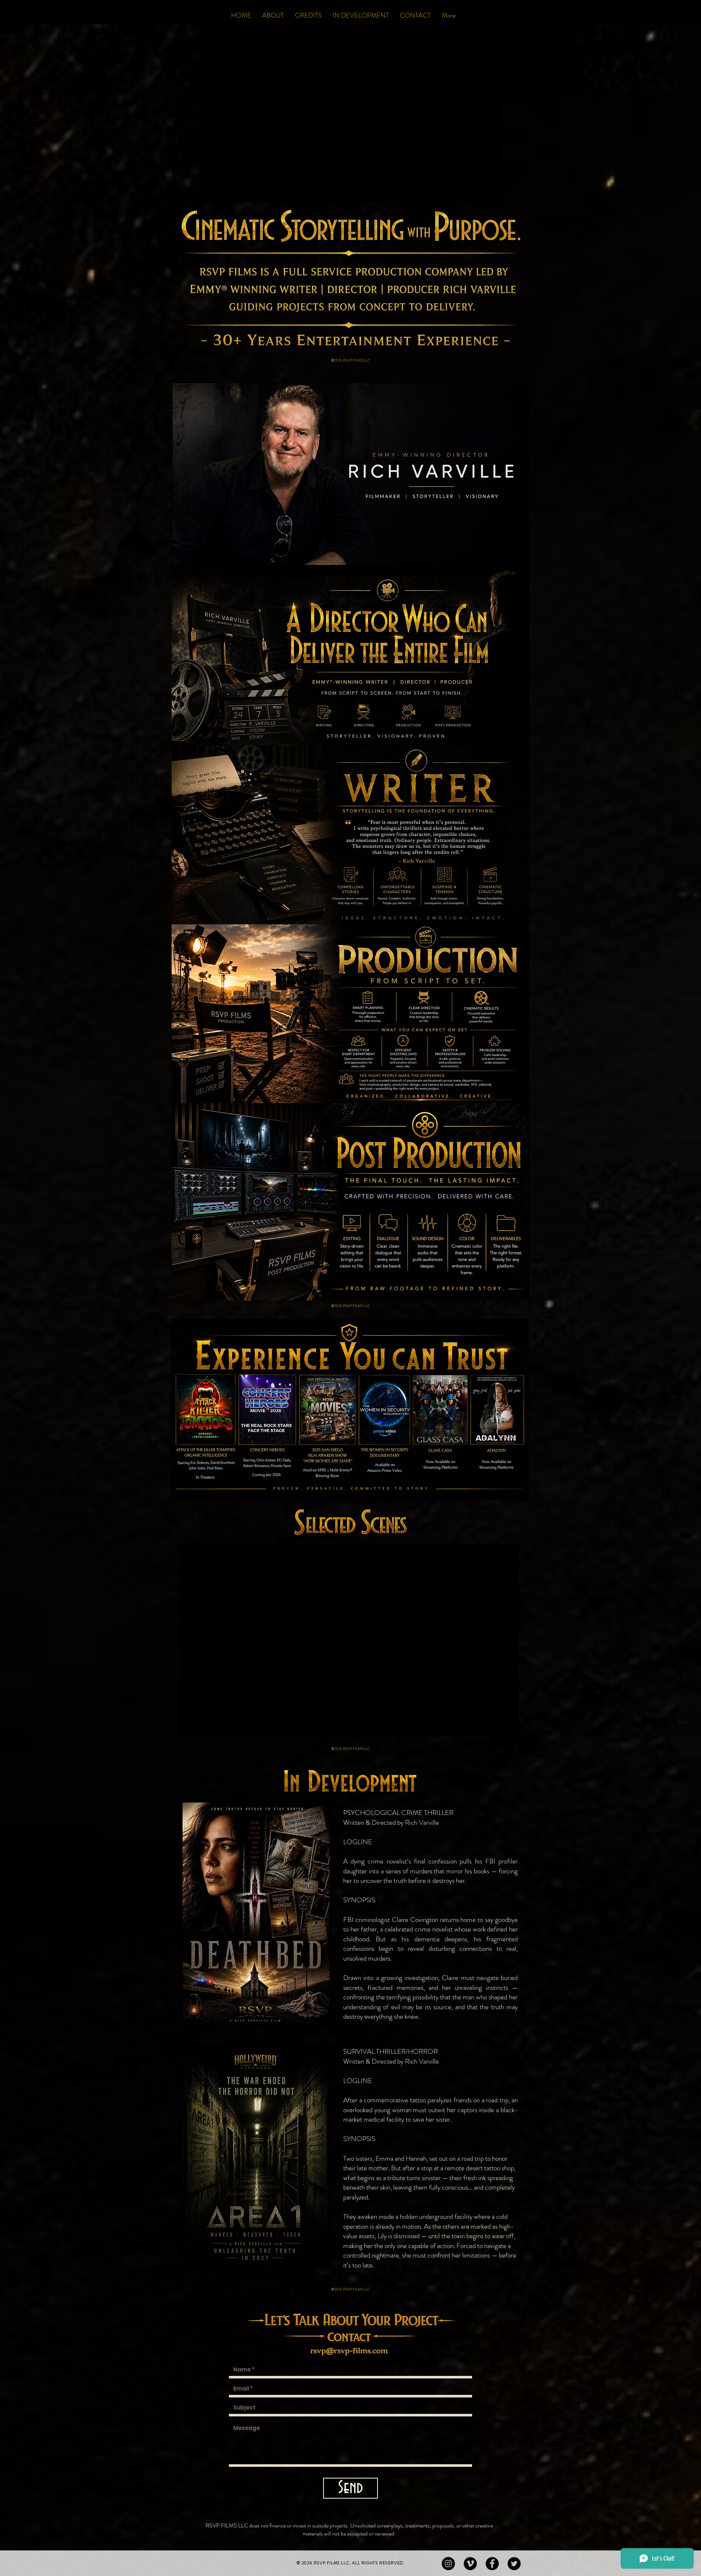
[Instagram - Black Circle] (448, 2564)
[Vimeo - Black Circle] (470, 2564)
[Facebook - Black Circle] (492, 2564)
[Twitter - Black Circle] (514, 2564)
